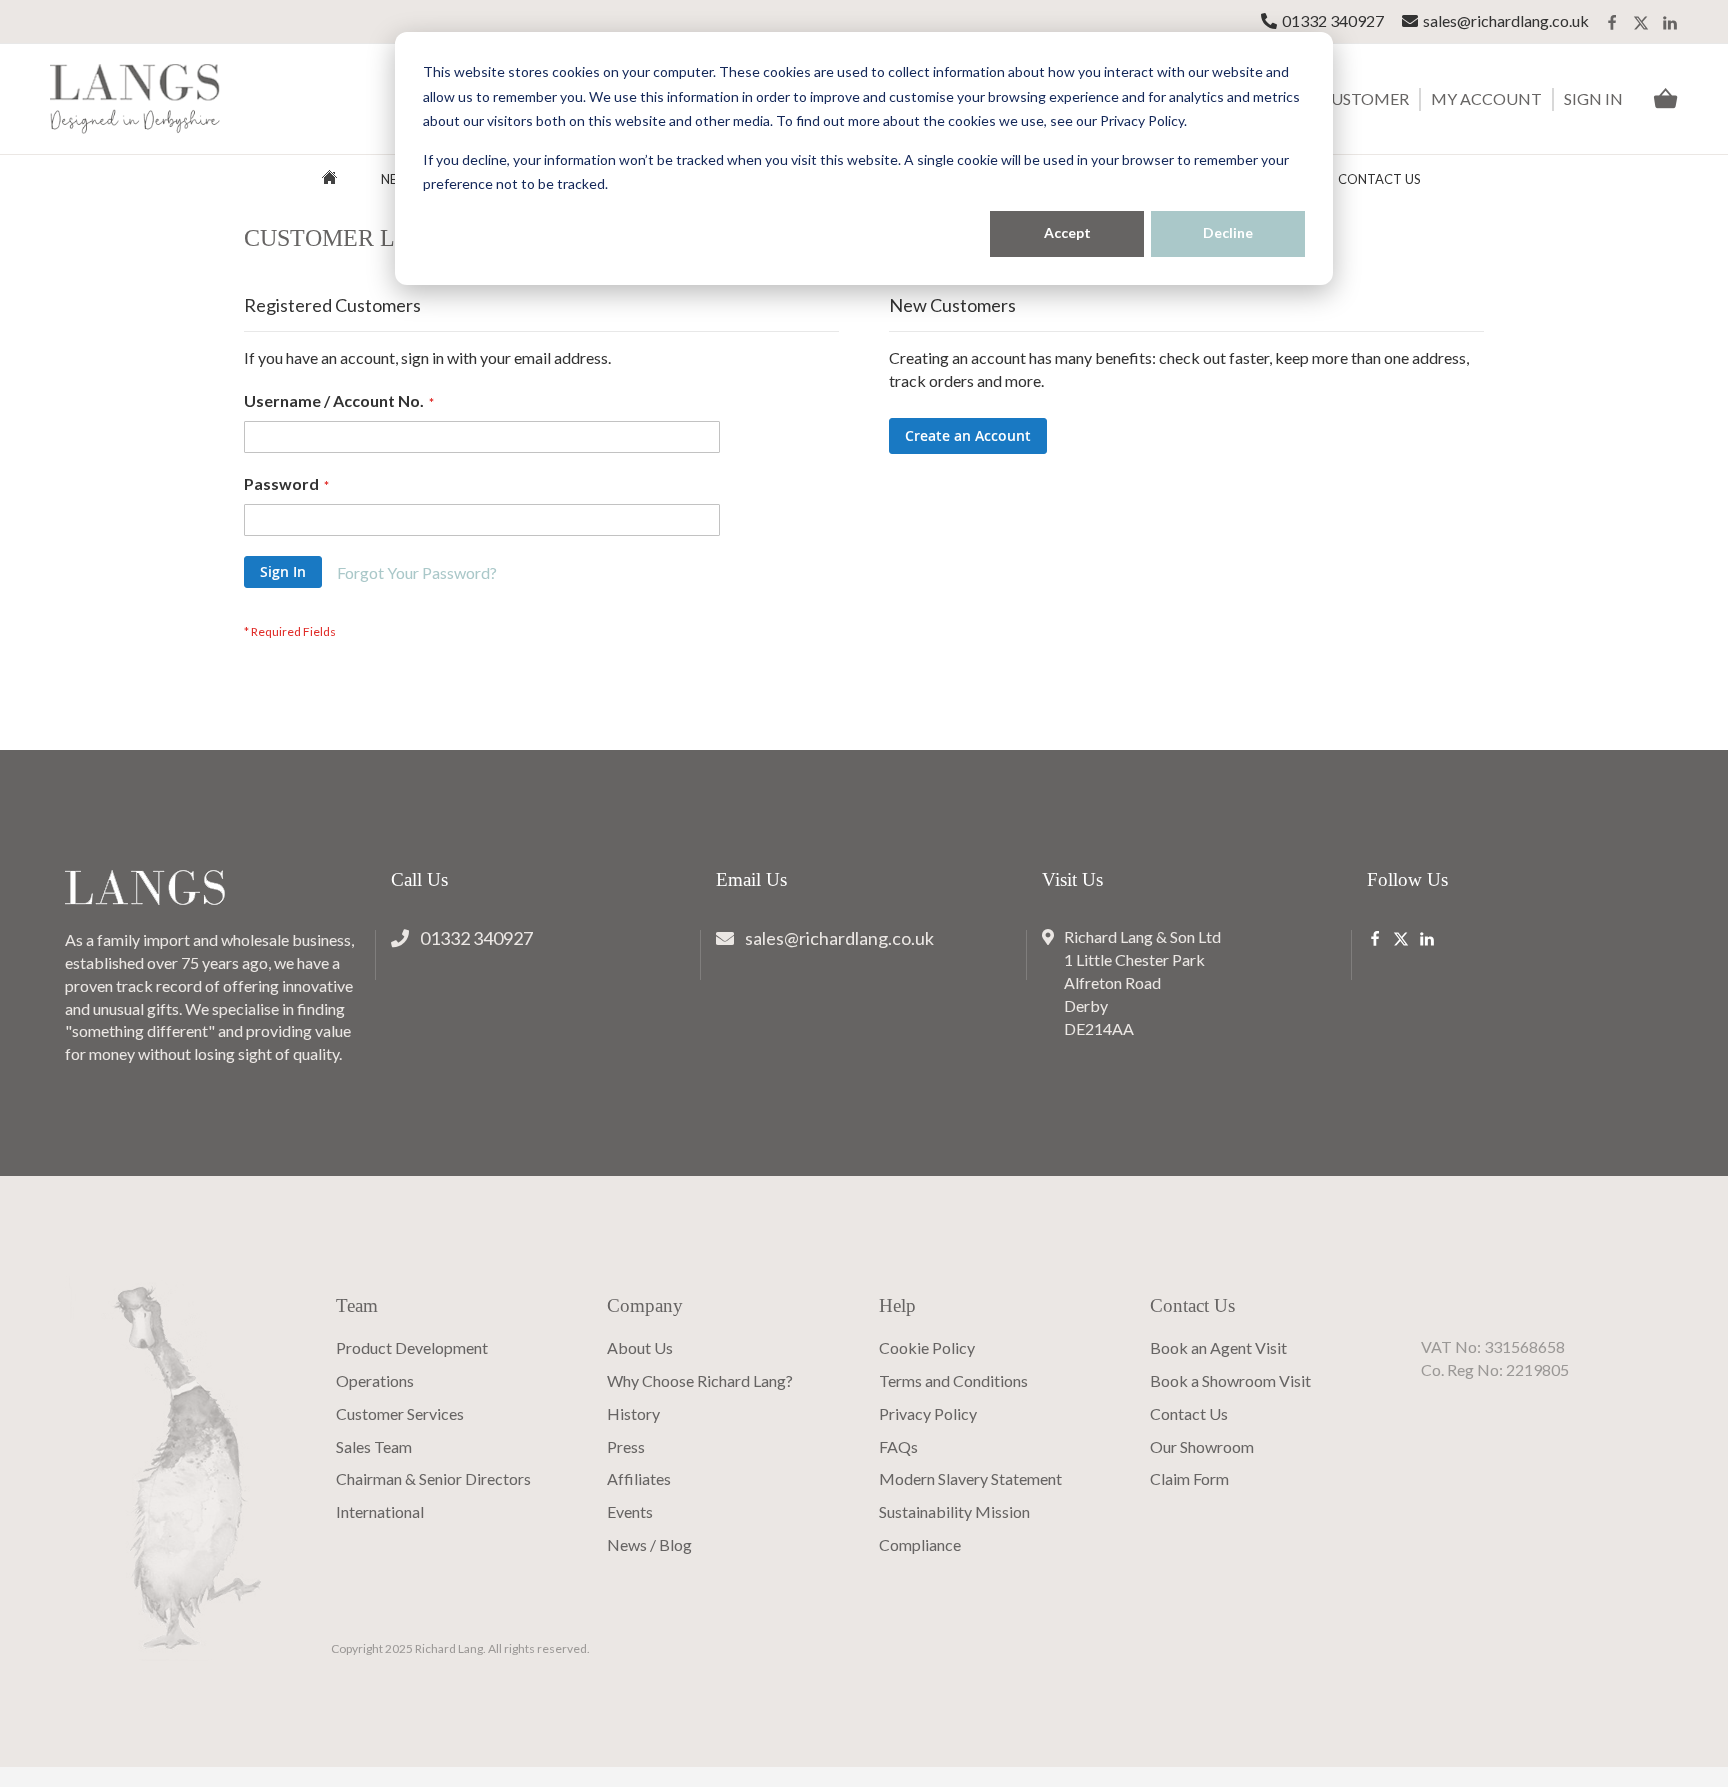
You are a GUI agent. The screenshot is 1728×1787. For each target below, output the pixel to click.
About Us (640, 1347)
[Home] (329, 179)
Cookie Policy (927, 1347)
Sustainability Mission (954, 1511)
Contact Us (1379, 179)
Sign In (1593, 98)
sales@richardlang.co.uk (1506, 20)
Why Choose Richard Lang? (700, 1380)
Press (626, 1446)
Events (630, 1511)
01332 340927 (1333, 20)
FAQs (898, 1446)
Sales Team (374, 1446)
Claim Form (1189, 1478)
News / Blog (649, 1544)
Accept (1067, 232)
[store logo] (135, 99)
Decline (1228, 232)
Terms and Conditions (953, 1380)
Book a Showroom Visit (1230, 1380)
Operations (375, 1380)
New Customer (1344, 98)
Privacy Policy (928, 1413)
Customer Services (400, 1413)
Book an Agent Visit (1218, 1347)
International (380, 1511)
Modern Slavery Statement (970, 1478)
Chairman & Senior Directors (433, 1478)
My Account (1486, 98)
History (633, 1413)
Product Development (412, 1347)
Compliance (920, 1544)
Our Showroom (1202, 1446)
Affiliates (639, 1478)
